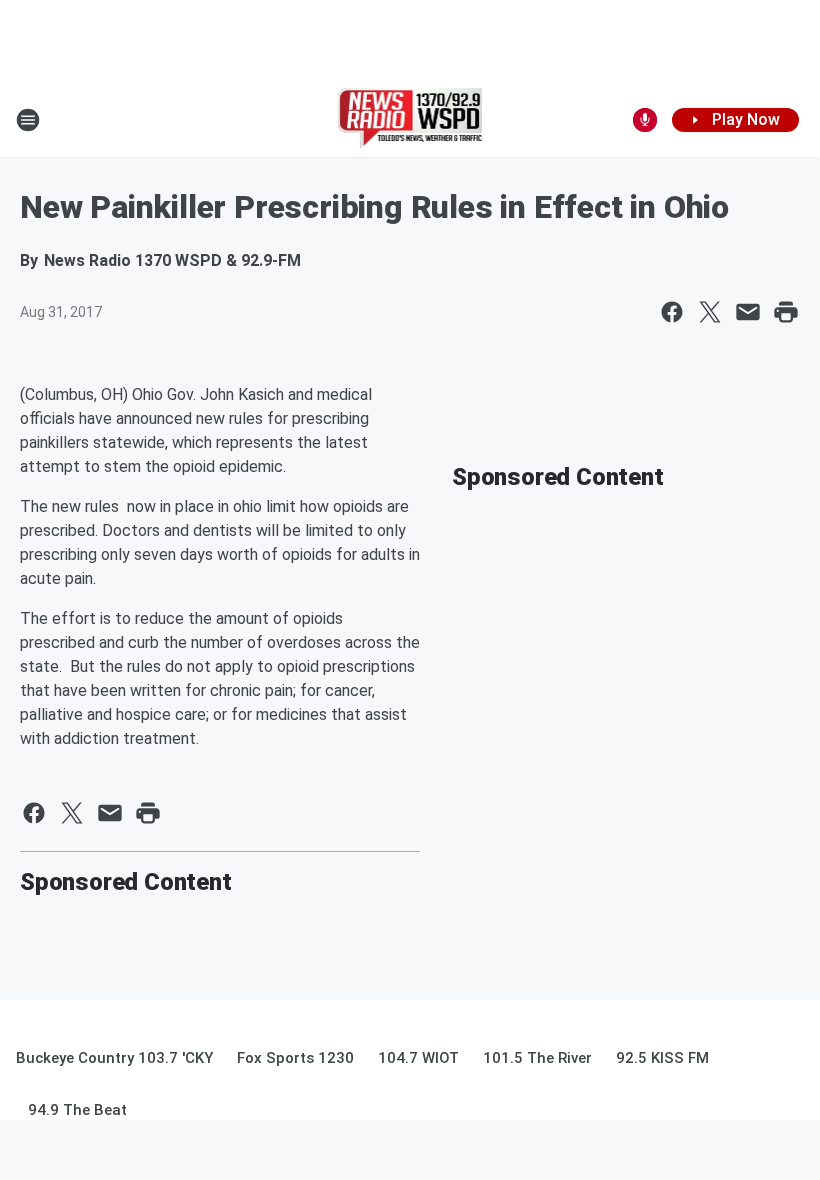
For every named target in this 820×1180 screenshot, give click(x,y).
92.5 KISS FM (662, 1058)
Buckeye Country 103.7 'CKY (114, 1058)
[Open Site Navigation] (28, 120)
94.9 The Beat (77, 1110)
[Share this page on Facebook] (672, 312)
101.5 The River (537, 1058)
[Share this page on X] (710, 312)
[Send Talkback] (645, 120)
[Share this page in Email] (748, 312)
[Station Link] (410, 120)
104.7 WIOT (418, 1058)
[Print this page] (786, 312)
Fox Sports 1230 (295, 1058)
